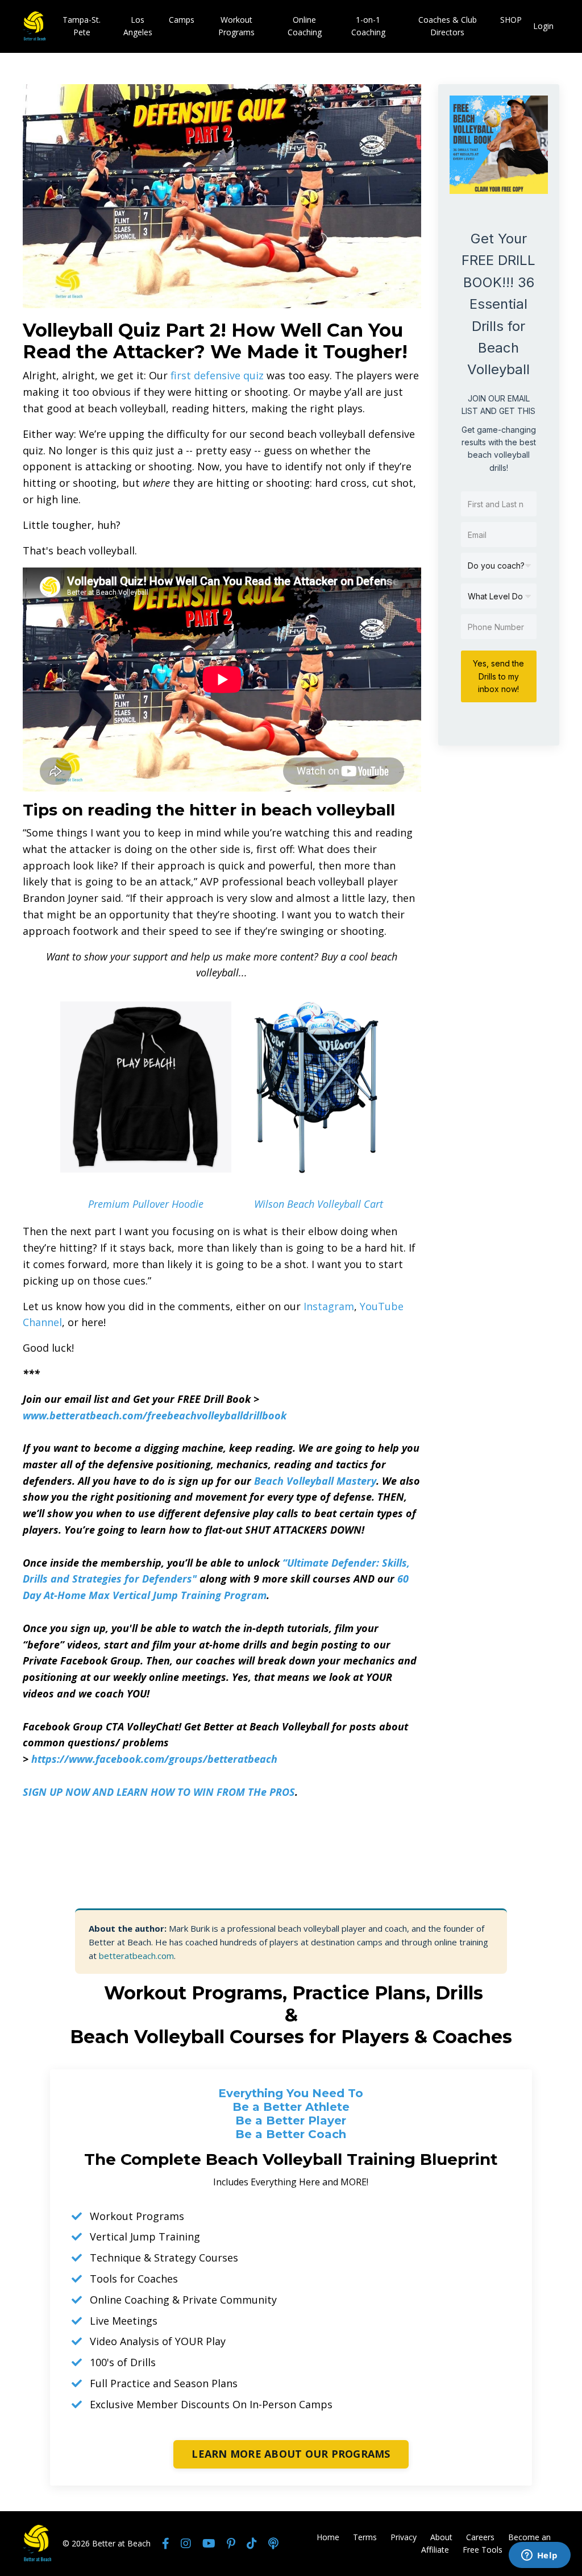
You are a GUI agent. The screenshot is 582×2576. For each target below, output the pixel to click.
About (441, 2537)
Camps (182, 20)
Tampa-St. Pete (82, 26)
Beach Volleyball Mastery (315, 1481)
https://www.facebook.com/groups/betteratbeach (154, 1759)
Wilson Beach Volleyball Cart (319, 1204)
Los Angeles (138, 26)
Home (328, 2537)
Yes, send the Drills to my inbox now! (498, 676)
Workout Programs (236, 26)
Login (543, 26)
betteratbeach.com (136, 1956)
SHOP (511, 20)
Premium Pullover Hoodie (146, 1204)
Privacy (404, 2537)
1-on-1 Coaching (368, 26)
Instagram (329, 1306)
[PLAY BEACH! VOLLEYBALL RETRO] (146, 1087)
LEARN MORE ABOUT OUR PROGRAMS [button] (291, 2454)
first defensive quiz (217, 375)
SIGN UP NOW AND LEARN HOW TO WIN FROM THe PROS (159, 1792)
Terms (365, 2537)
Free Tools (483, 2550)
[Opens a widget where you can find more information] (539, 2556)
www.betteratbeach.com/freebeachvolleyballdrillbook (155, 1415)
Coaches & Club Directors (448, 26)
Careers (480, 2537)
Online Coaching (305, 26)
